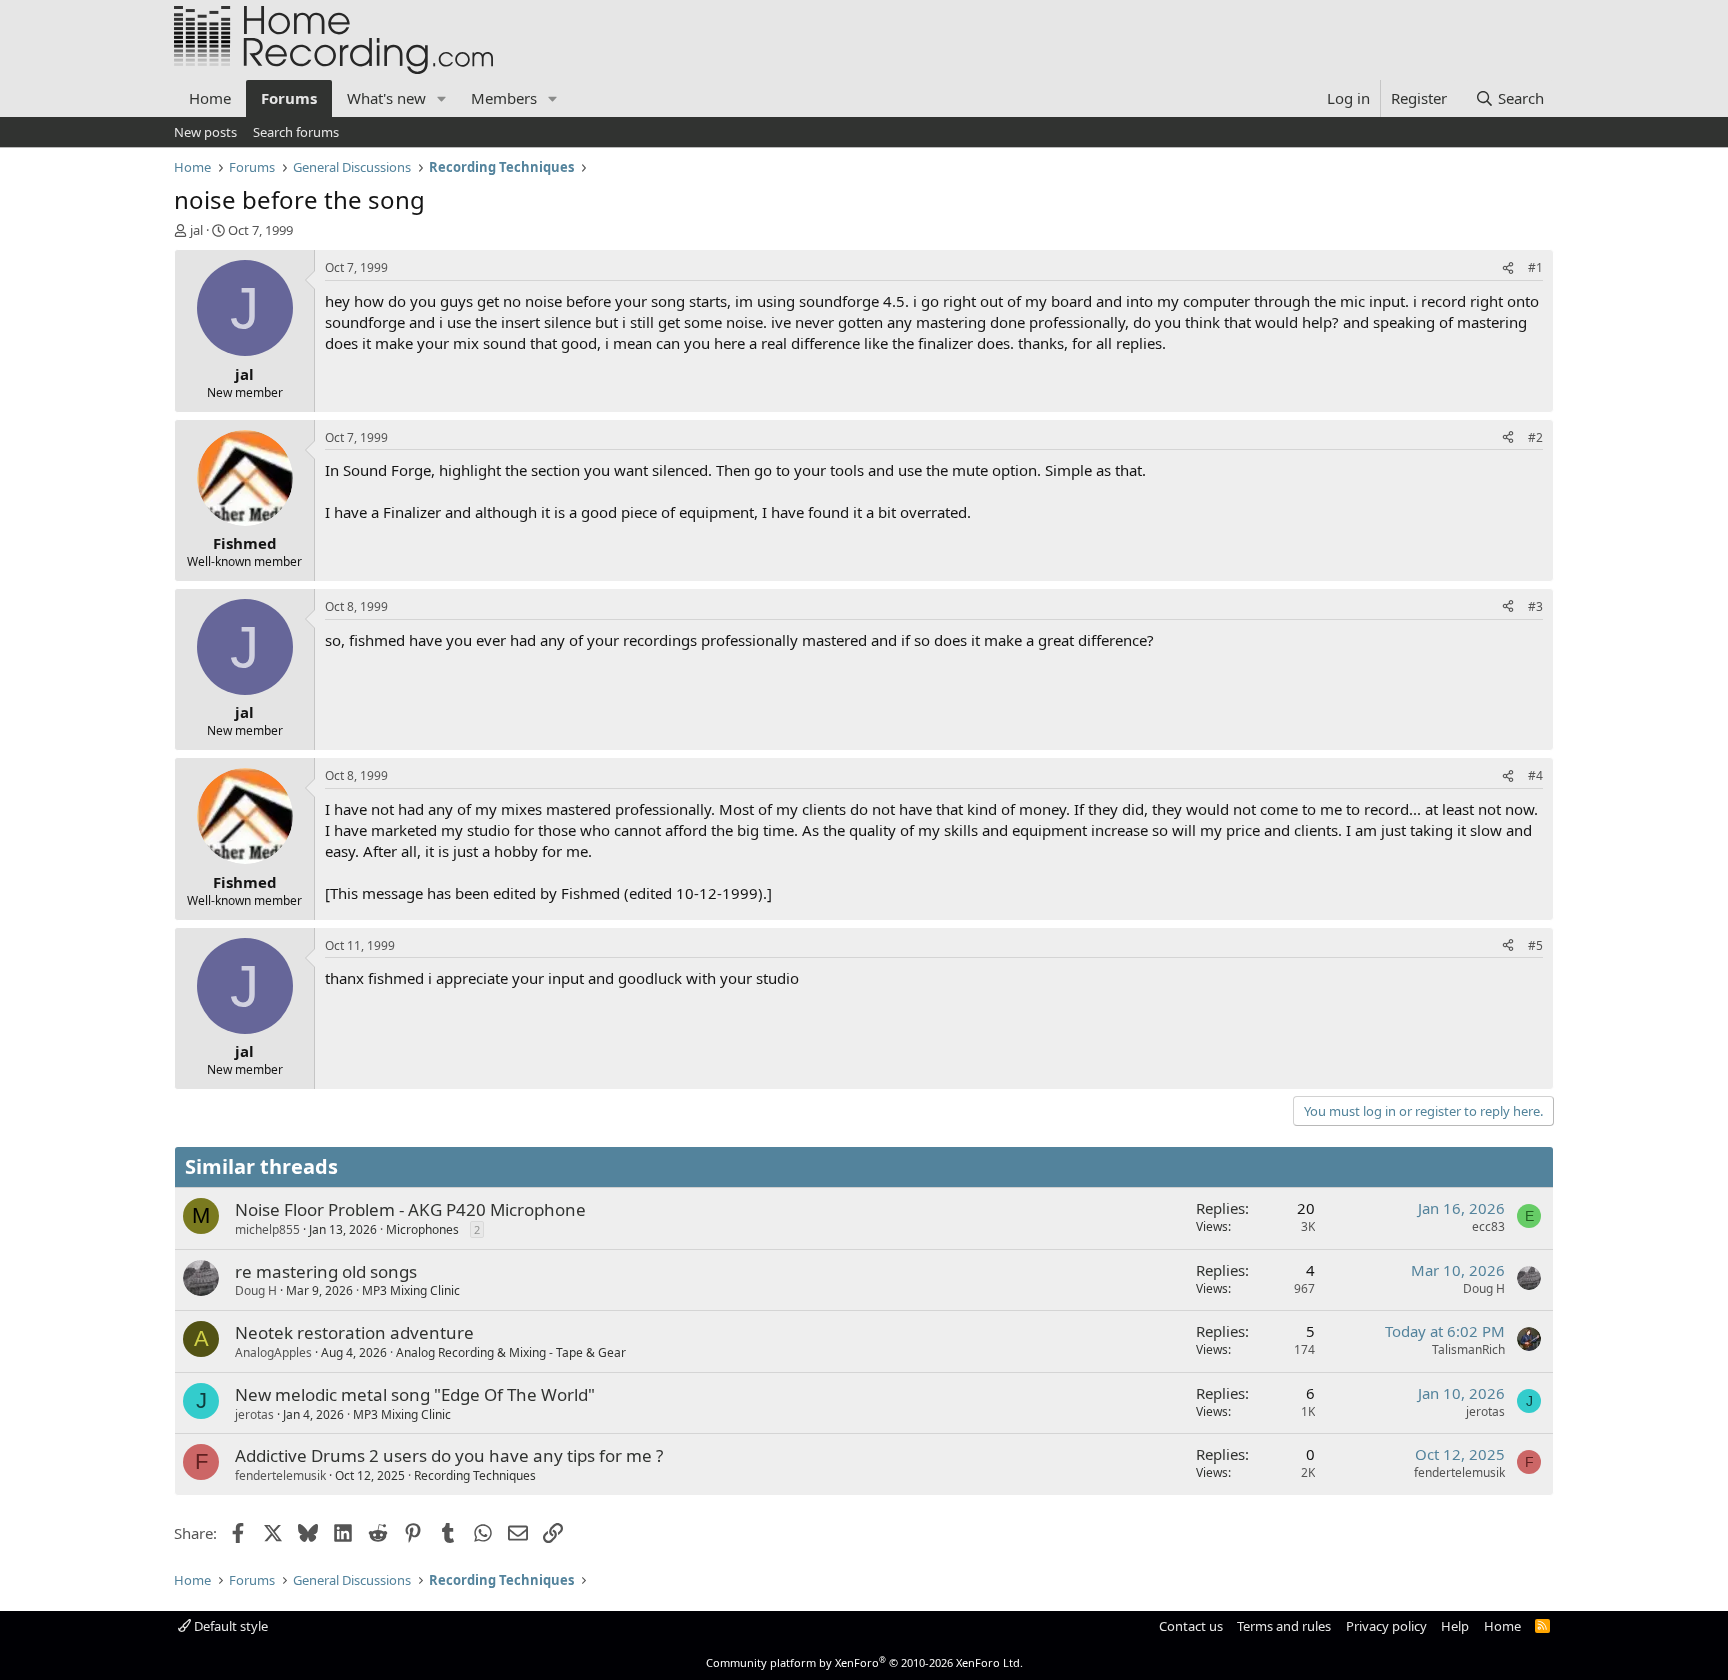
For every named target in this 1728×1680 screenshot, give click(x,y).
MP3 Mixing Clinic (411, 1290)
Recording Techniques (475, 1475)
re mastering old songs (326, 1271)
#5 (1535, 945)
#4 (1535, 775)
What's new (386, 98)
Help (1455, 1626)
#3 (1535, 606)
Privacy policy (1386, 1626)
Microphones (422, 1229)
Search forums (296, 132)
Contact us (1191, 1626)
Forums (289, 98)
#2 (1535, 437)
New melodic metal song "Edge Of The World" (415, 1394)
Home (210, 98)
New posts (205, 132)
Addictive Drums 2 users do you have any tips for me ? (449, 1455)
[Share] (1508, 268)
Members (504, 98)
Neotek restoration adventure (354, 1332)
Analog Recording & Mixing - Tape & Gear (511, 1352)
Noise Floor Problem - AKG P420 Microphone (410, 1209)
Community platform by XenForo (864, 1662)
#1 (1535, 267)
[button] (442, 98)
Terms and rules (1284, 1626)
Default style (229, 1626)
